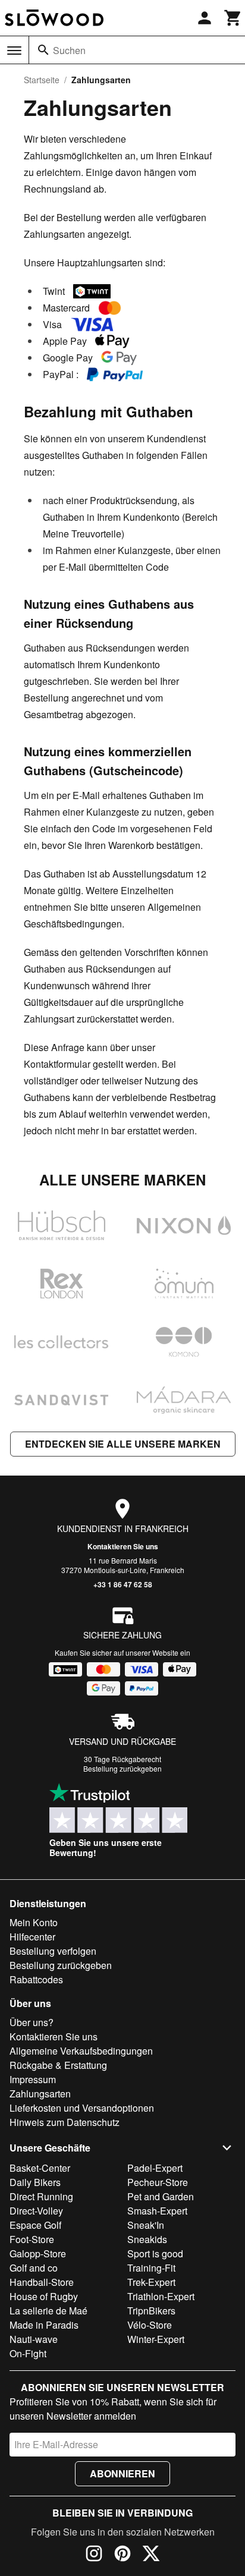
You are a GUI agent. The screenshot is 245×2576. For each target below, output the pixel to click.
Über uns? (32, 2022)
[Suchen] (43, 50)
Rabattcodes (36, 1979)
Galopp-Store (38, 2253)
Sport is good (155, 2253)
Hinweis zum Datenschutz (65, 2122)
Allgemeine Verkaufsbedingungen (81, 2051)
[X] (151, 2555)
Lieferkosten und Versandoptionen (82, 2108)
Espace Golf (35, 2225)
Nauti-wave (34, 2339)
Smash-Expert (157, 2211)
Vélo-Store (150, 2325)
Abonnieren (122, 2473)
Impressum (33, 2079)
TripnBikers (151, 2311)
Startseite (42, 80)
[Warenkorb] (233, 18)
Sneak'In (146, 2225)
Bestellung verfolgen (53, 1951)
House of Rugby (44, 2296)
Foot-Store (32, 2239)
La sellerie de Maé (48, 2311)
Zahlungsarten (40, 2094)
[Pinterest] (122, 2555)
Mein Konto (34, 1922)
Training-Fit (151, 2268)
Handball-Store (42, 2282)
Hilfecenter (32, 1937)
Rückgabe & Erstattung (58, 2065)
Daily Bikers (35, 2182)
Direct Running (41, 2196)
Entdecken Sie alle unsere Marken (123, 1444)
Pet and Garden (161, 2196)
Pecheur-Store (158, 2182)
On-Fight (28, 2353)
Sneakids (147, 2239)
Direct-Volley (36, 2211)
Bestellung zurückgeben (122, 1768)
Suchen (69, 50)
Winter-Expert (156, 2339)
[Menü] (14, 51)
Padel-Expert (155, 2168)
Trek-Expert (151, 2282)
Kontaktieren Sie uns (123, 1546)
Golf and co (34, 2268)
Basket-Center (40, 2168)
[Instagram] (94, 2555)
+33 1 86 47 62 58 (123, 1584)
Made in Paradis (44, 2325)
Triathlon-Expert (161, 2296)
